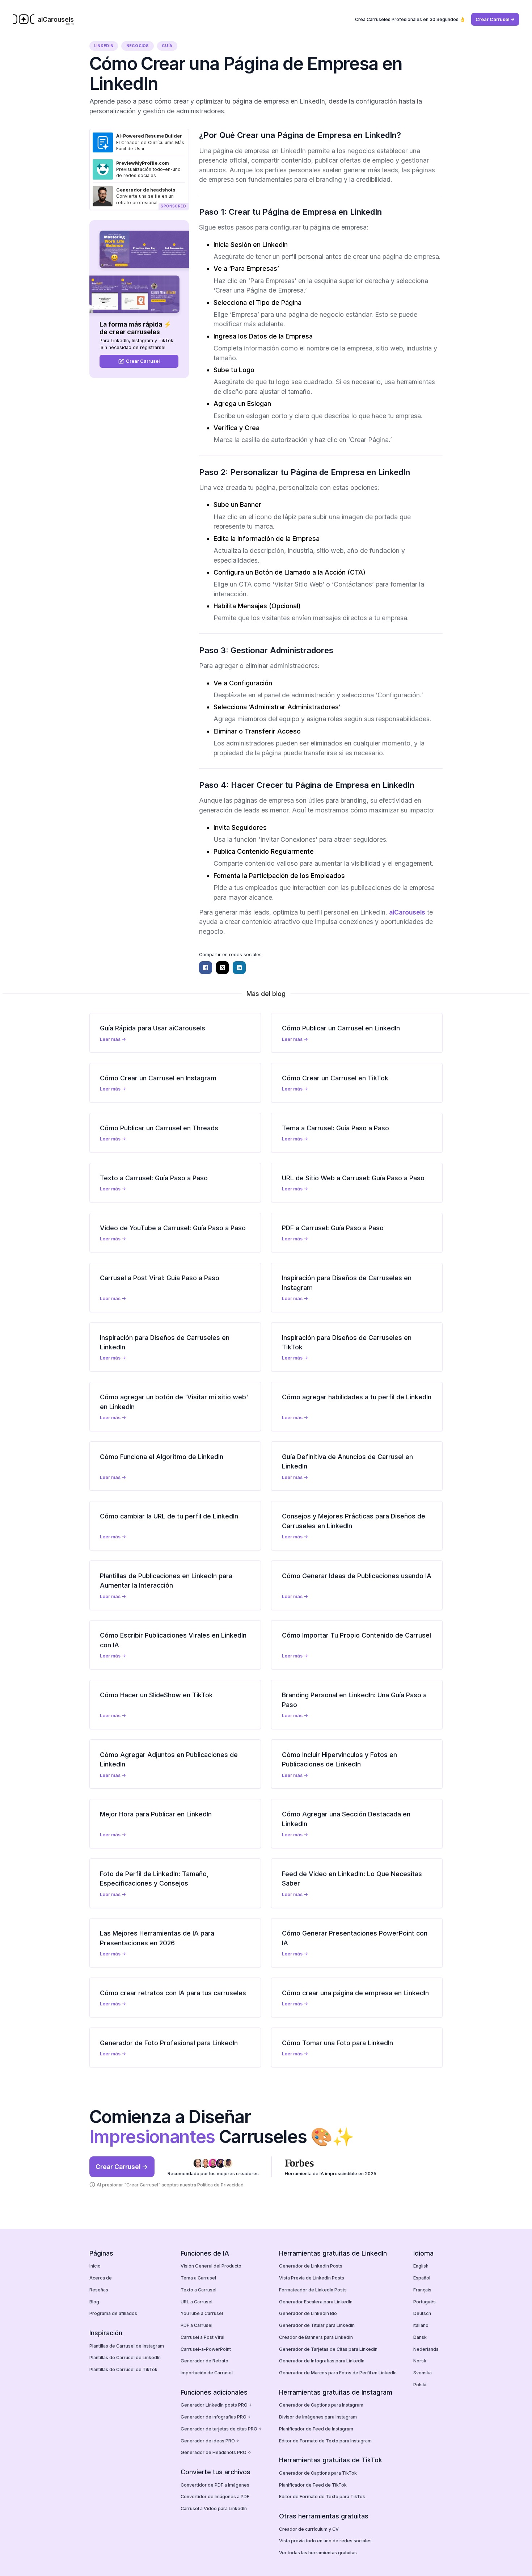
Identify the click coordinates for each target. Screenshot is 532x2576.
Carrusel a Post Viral (202, 2337)
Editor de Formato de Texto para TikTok (322, 2497)
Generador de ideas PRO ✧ (210, 2441)
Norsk (420, 2361)
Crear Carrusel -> (495, 19)
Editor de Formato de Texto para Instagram (325, 2441)
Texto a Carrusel (199, 2290)
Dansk (420, 2337)
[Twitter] (223, 968)
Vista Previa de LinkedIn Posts (312, 2278)
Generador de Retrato (204, 2361)
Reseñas (99, 2290)
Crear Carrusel (143, 362)
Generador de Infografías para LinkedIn (322, 2361)
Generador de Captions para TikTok (318, 2473)
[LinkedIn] (239, 968)
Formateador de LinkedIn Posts (313, 2290)
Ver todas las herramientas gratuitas (318, 2553)
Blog (94, 2302)
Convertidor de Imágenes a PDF (215, 2497)
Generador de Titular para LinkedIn (317, 2325)
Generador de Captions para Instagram (321, 2405)
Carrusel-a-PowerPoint (206, 2349)
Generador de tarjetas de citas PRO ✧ (221, 2429)
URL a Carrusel (197, 2302)
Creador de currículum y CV (309, 2529)
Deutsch (422, 2313)
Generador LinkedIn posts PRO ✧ (216, 2405)
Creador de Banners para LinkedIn (316, 2337)
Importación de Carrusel (207, 2373)
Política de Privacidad (220, 2185)
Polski (420, 2385)
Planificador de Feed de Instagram (316, 2429)
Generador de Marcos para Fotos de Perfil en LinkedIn (338, 2373)
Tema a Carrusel (198, 2278)
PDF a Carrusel (197, 2325)
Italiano (421, 2325)
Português (425, 2302)
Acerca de (101, 2278)
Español (422, 2278)
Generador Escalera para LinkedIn (316, 2302)
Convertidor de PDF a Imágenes (215, 2485)
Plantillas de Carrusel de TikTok (123, 2369)
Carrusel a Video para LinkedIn (214, 2508)
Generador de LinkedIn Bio (308, 2313)
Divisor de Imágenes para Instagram (318, 2417)
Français (422, 2290)
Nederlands (426, 2349)
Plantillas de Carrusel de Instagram (127, 2346)
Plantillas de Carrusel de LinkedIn (125, 2358)
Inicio (95, 2266)
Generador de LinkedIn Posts (311, 2266)
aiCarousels (407, 912)
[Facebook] (206, 968)
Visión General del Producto (211, 2266)
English (421, 2266)
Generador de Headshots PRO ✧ (216, 2452)
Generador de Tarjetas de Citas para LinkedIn (328, 2349)
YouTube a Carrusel (202, 2313)
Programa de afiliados (113, 2313)
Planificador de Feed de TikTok (313, 2485)
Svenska (423, 2373)
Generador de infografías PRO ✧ (216, 2417)
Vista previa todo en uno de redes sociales (325, 2541)
